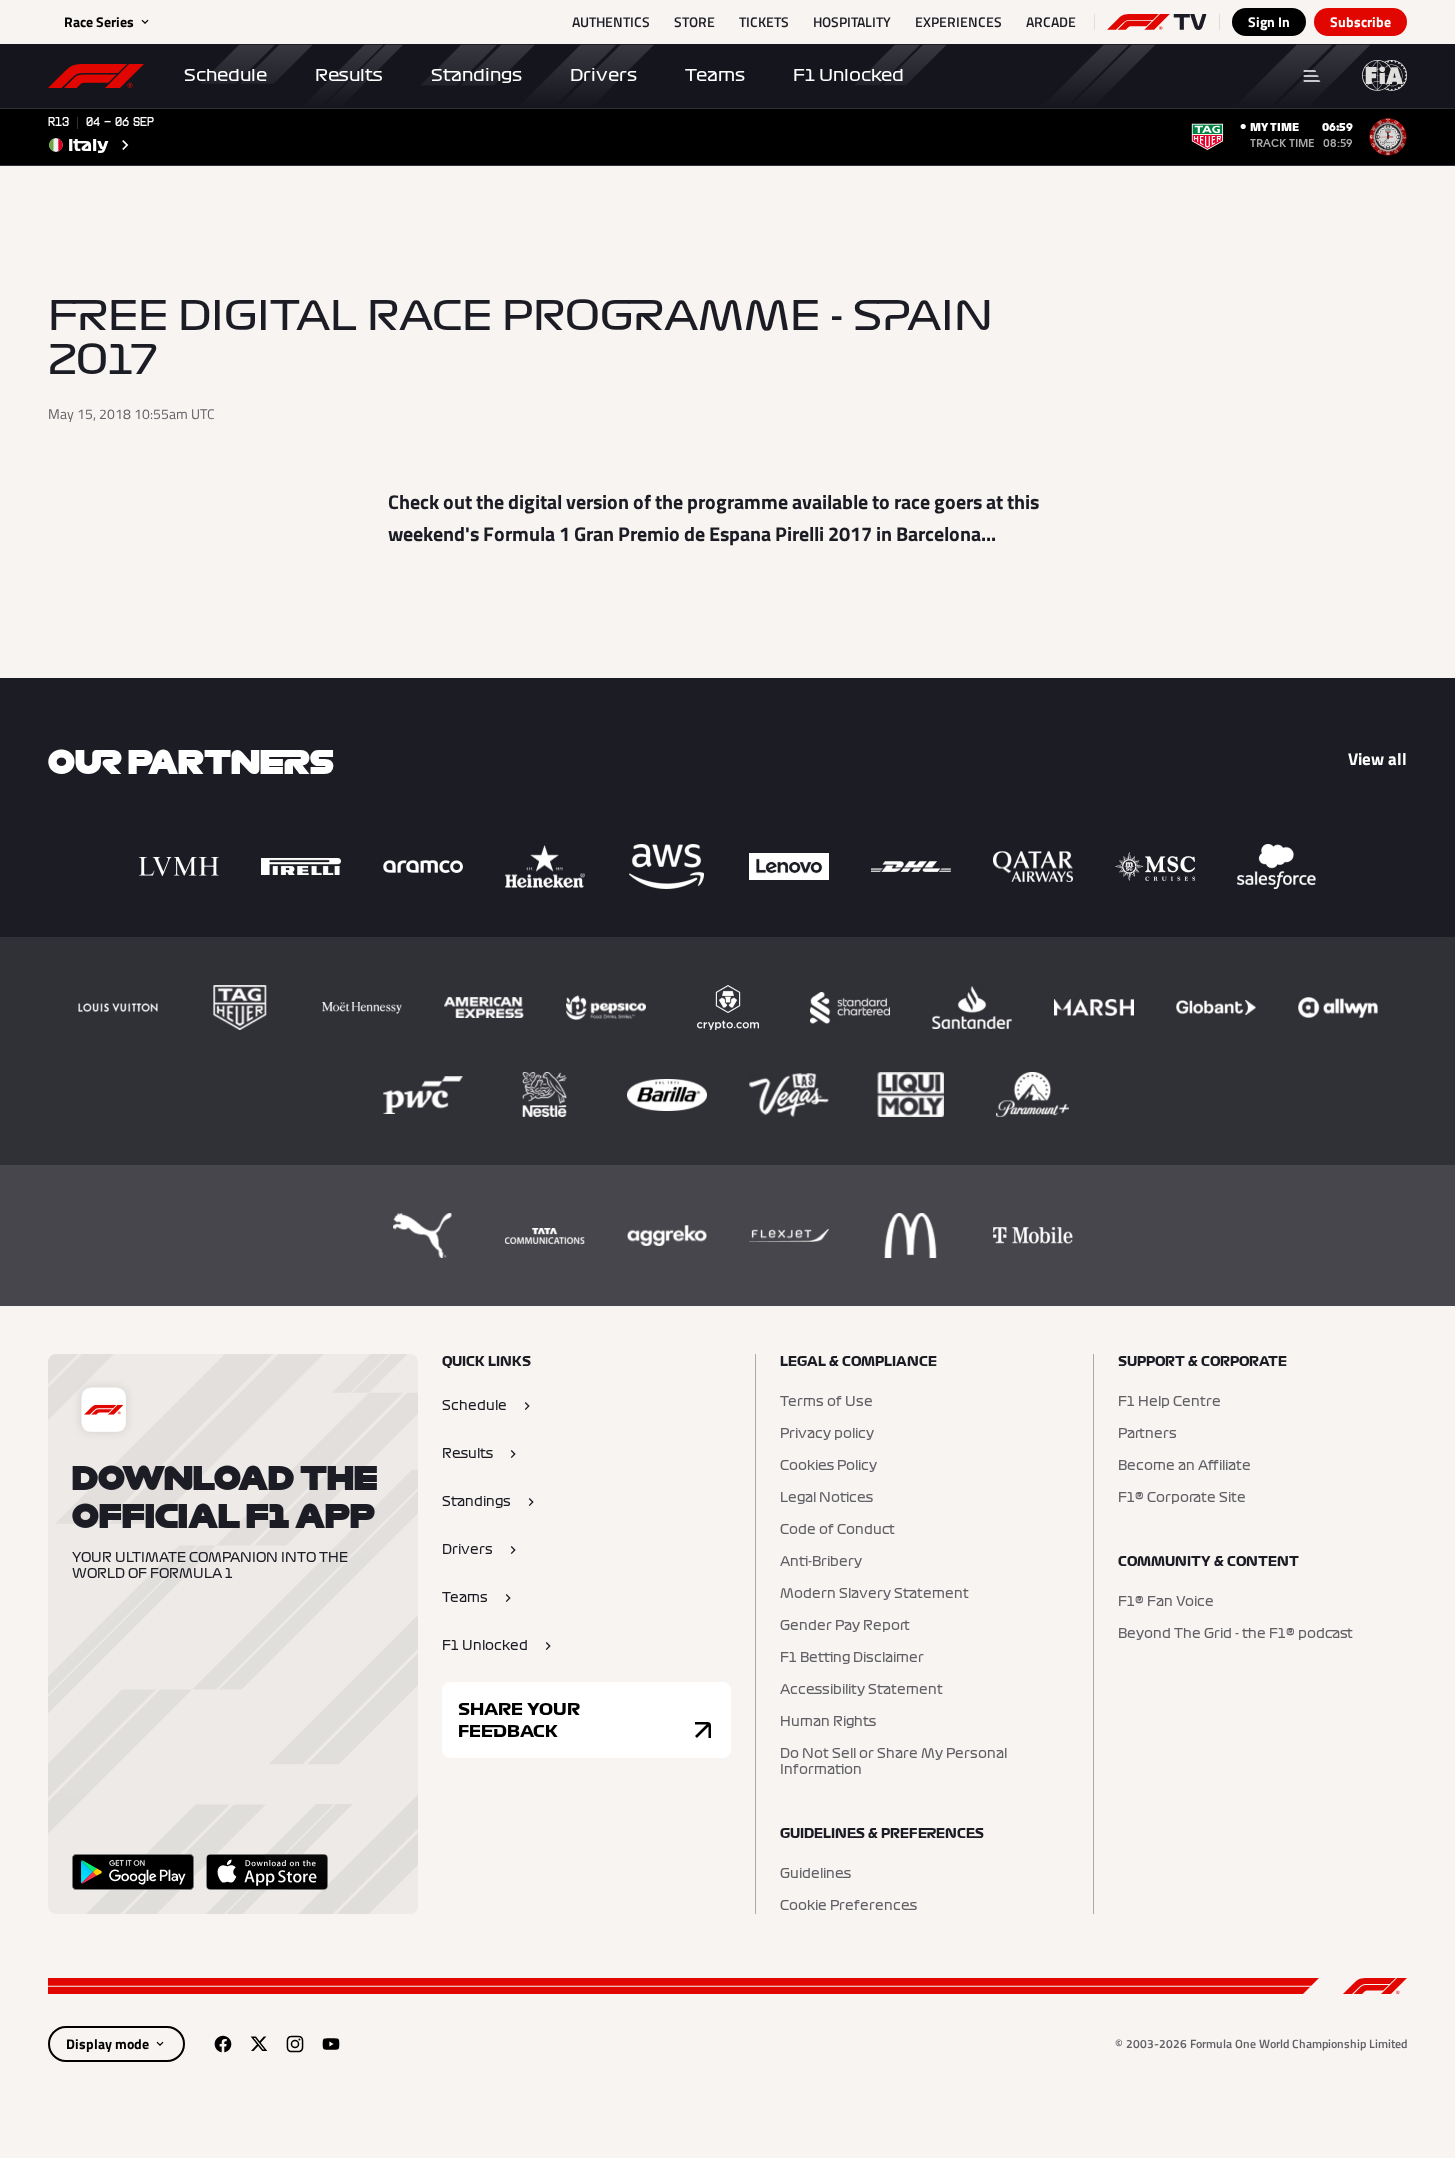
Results (349, 75)
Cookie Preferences (848, 1906)
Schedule (225, 75)
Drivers (603, 75)
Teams (715, 75)
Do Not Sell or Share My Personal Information (893, 1762)
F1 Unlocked (848, 75)
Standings (476, 75)
